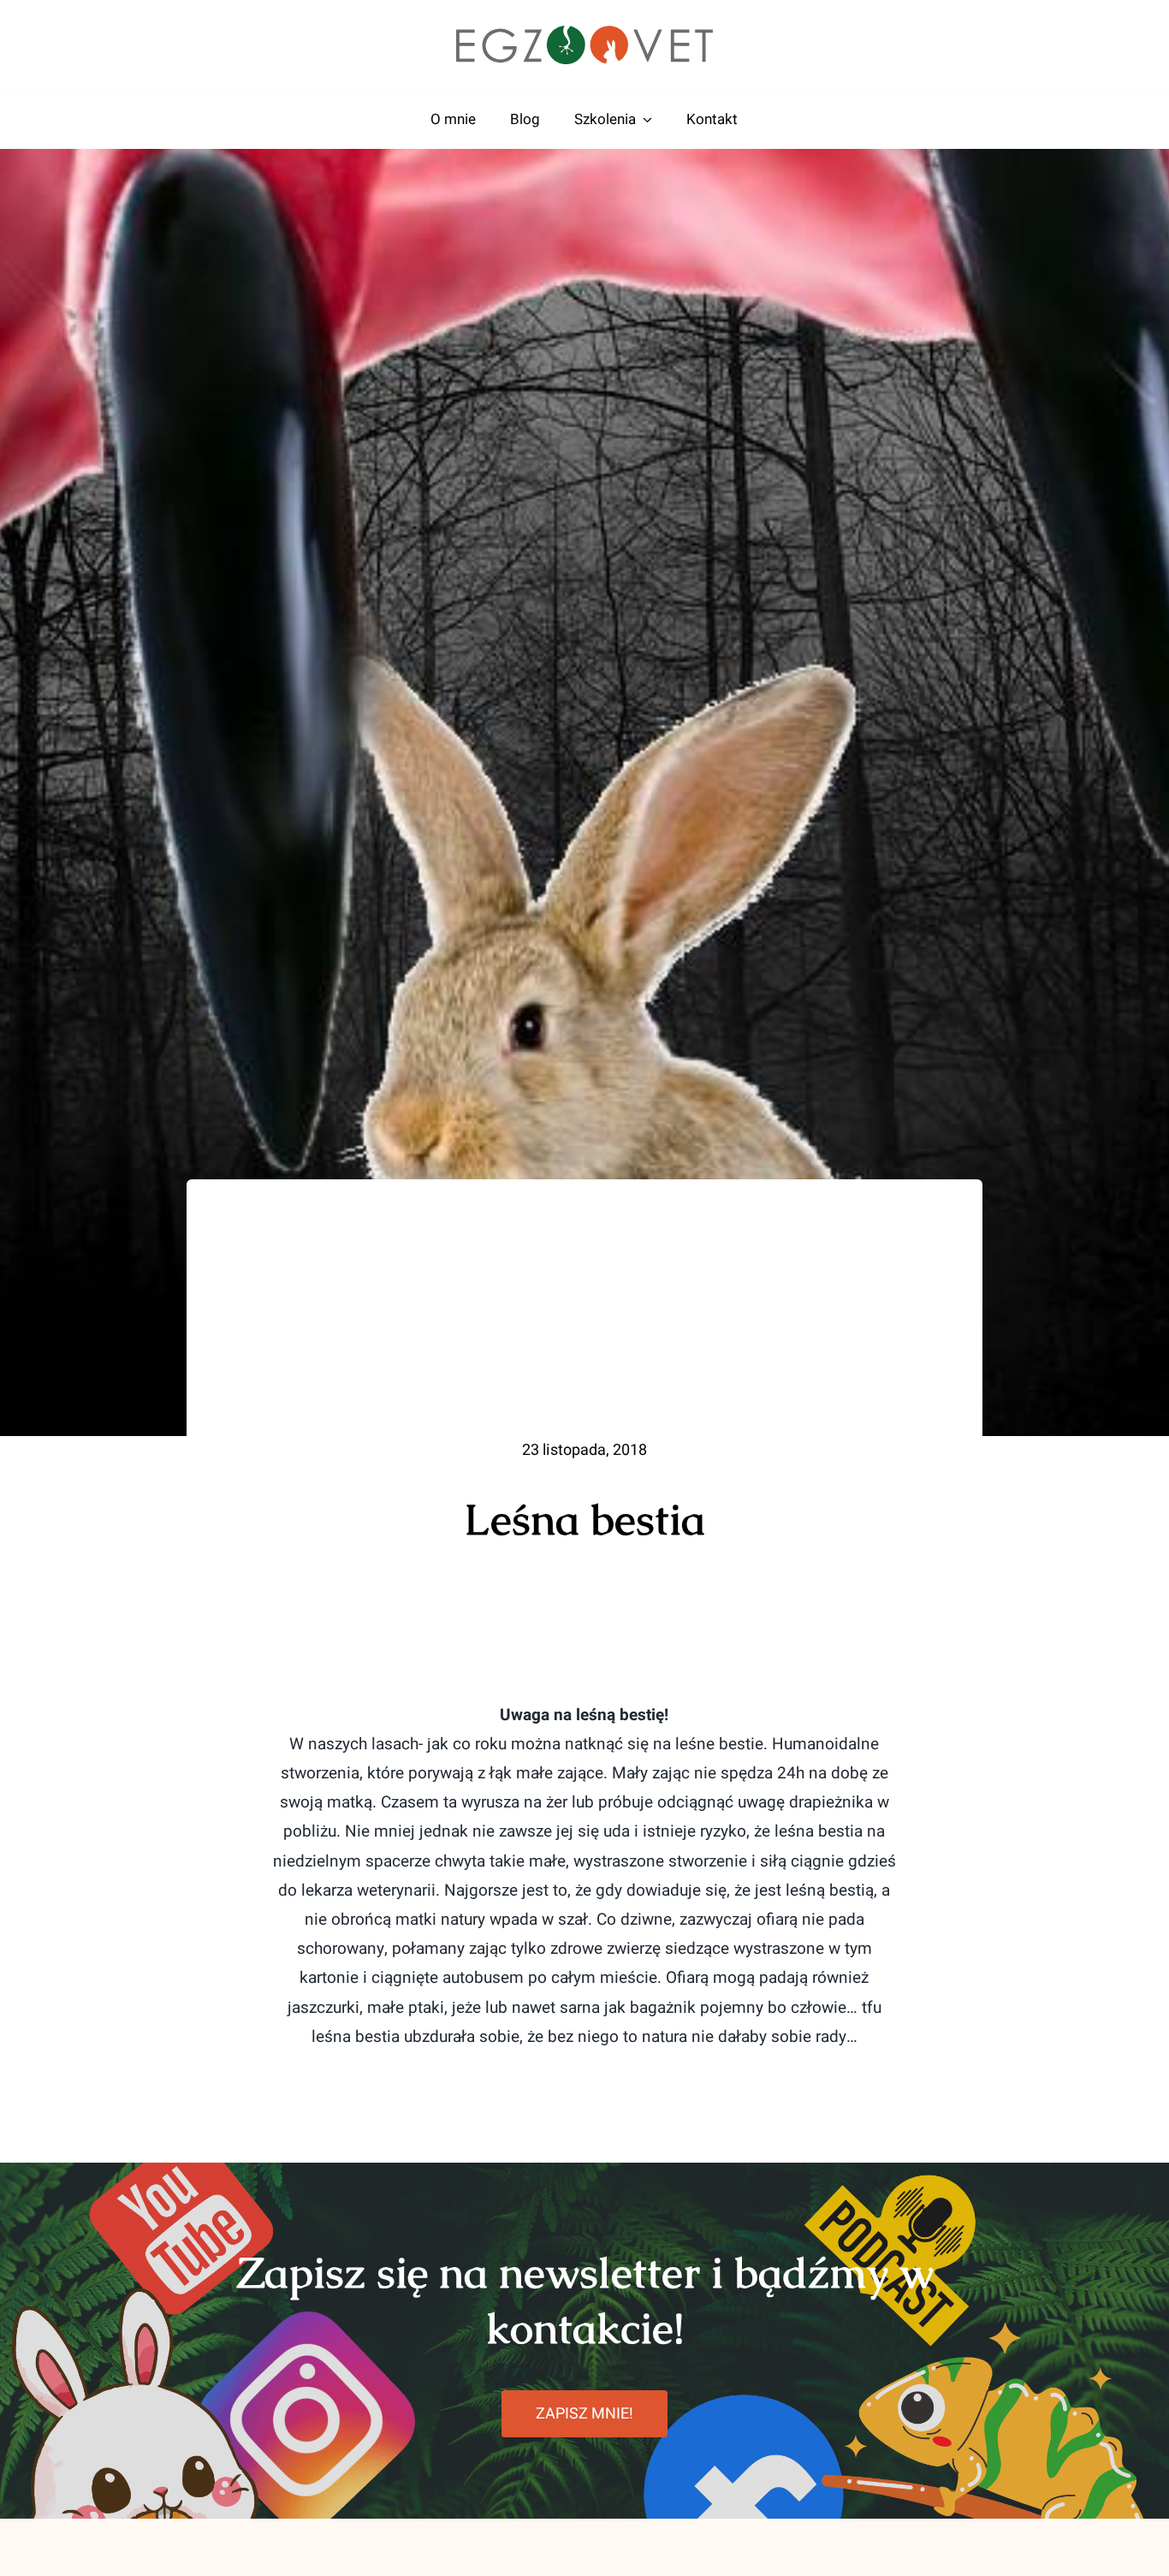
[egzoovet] (584, 33)
